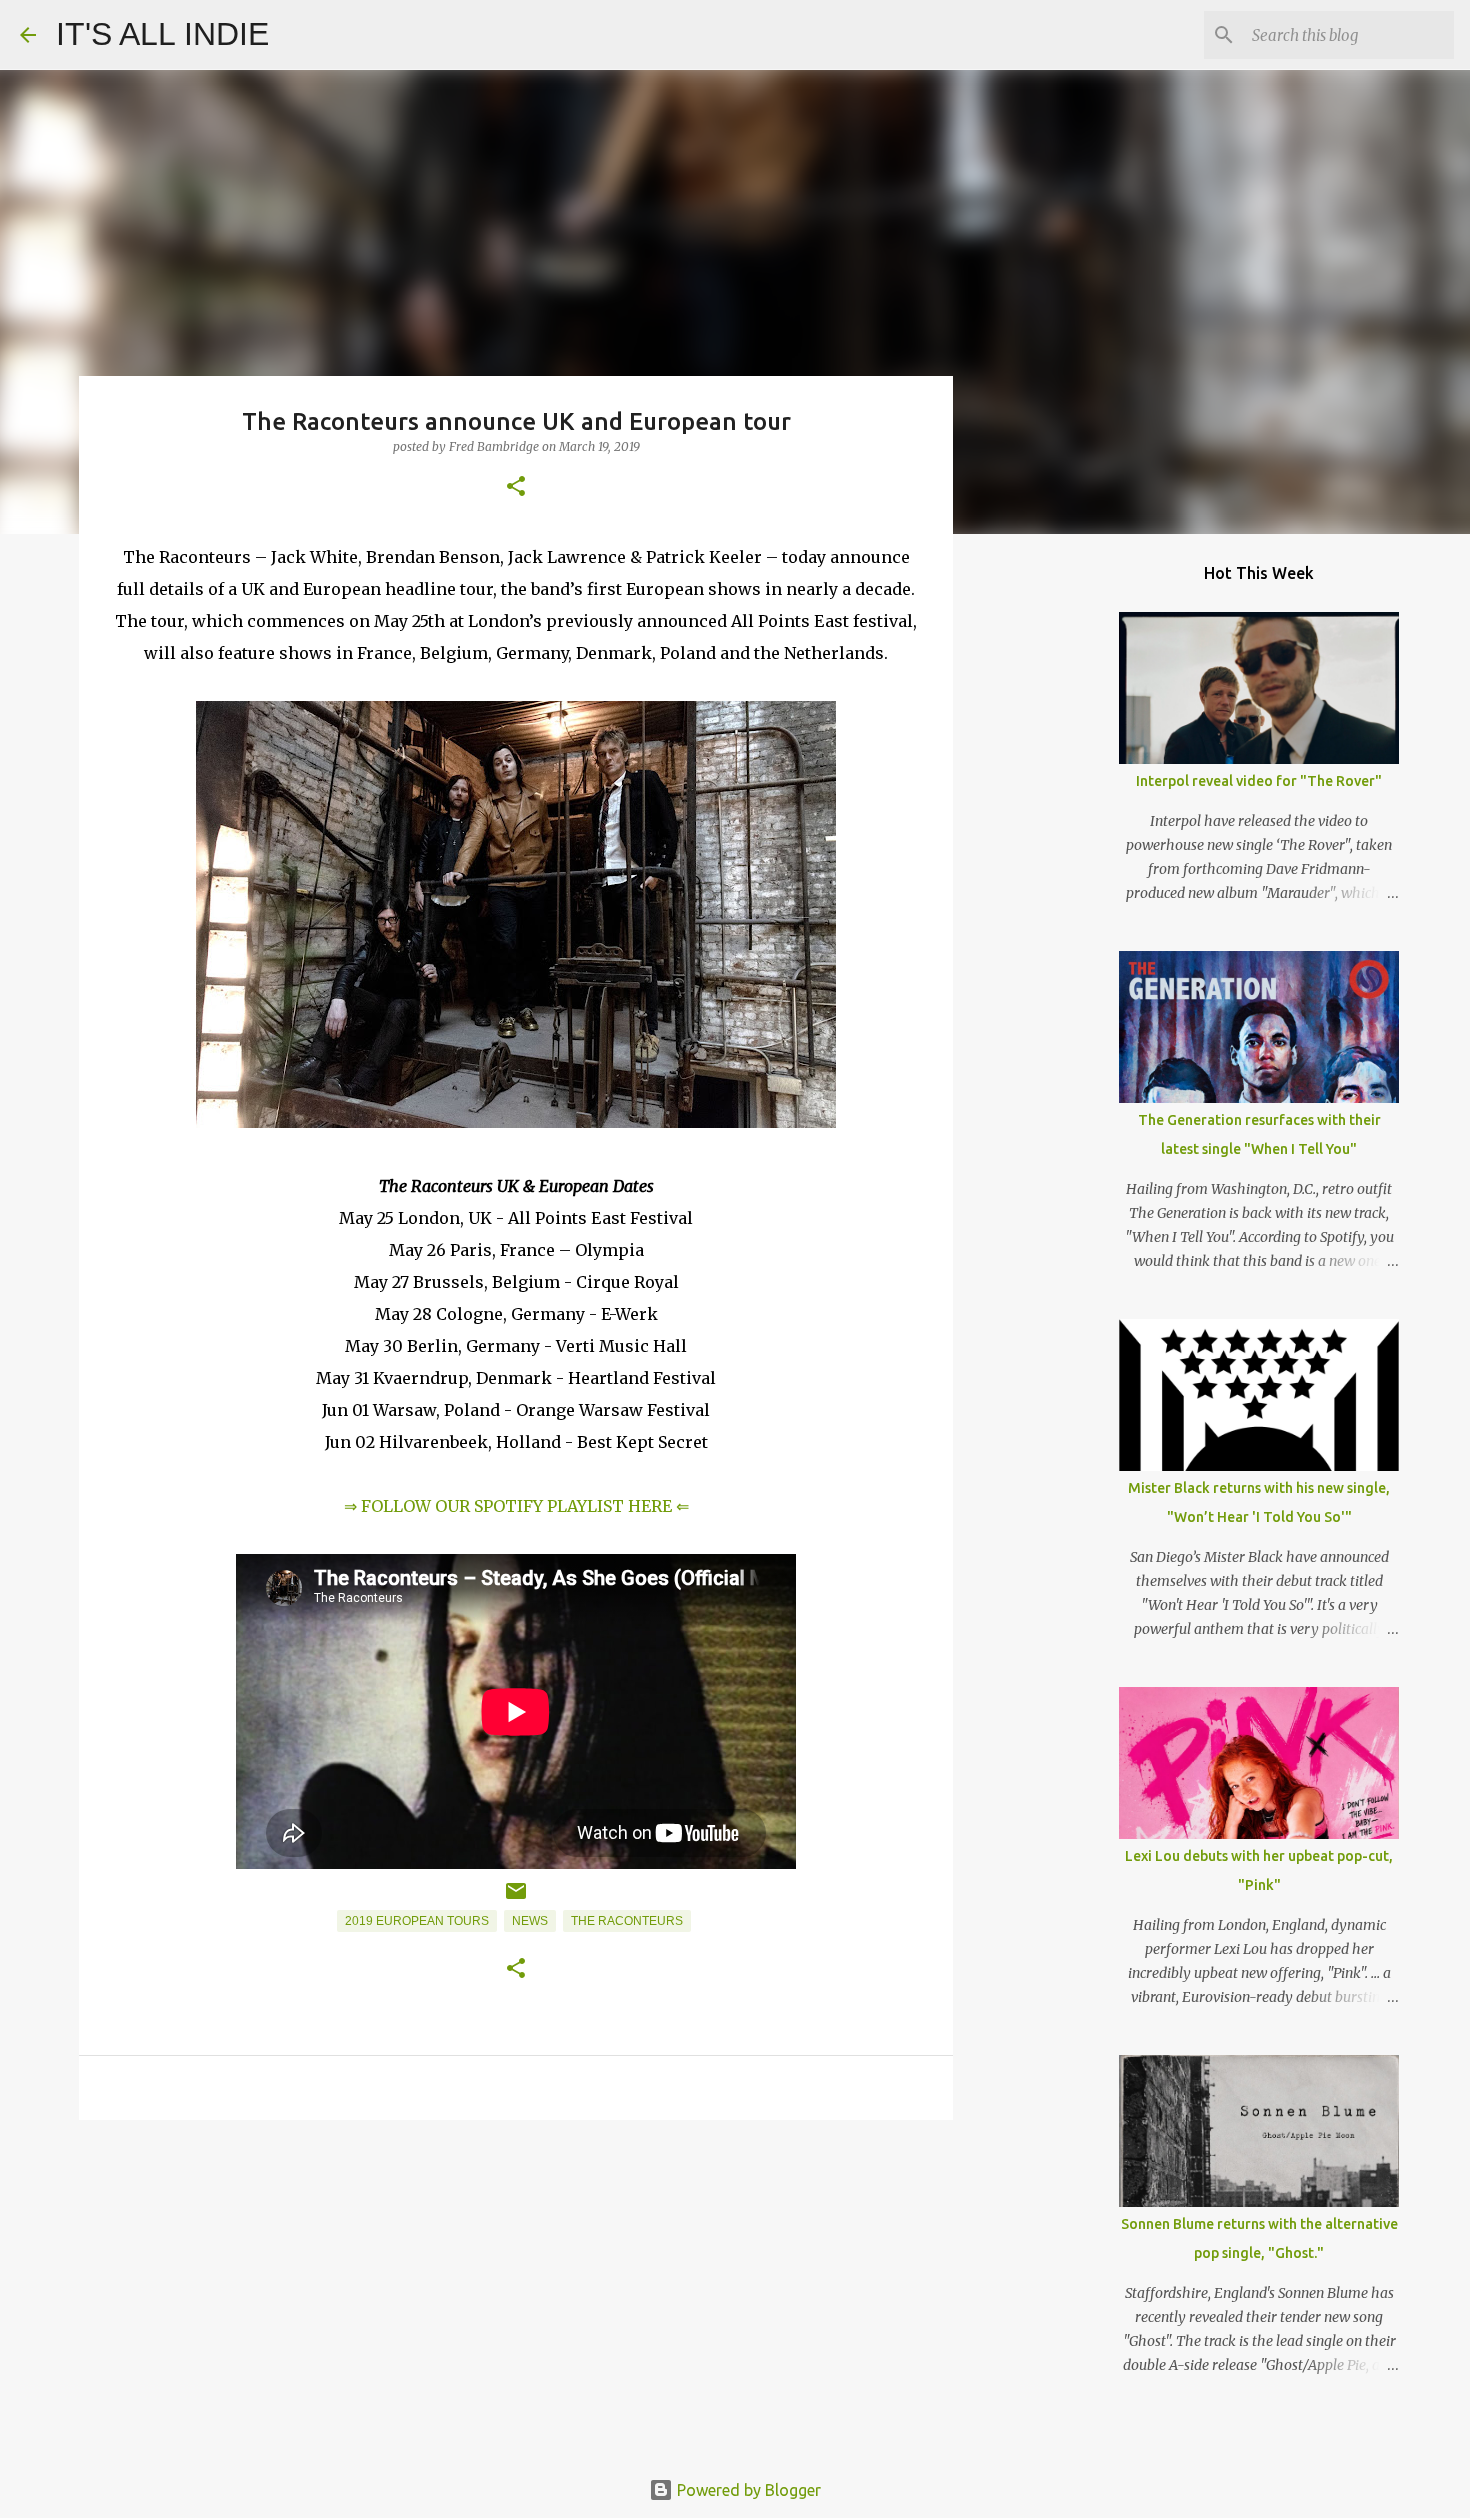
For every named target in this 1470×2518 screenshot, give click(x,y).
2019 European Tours (417, 1921)
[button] (516, 487)
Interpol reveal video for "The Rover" (1259, 781)
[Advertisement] (516, 2290)
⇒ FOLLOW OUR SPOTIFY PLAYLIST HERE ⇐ (516, 1506)
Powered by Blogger (747, 2490)
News (530, 1921)
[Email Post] (516, 1899)
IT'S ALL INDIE (162, 34)
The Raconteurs (627, 1921)
